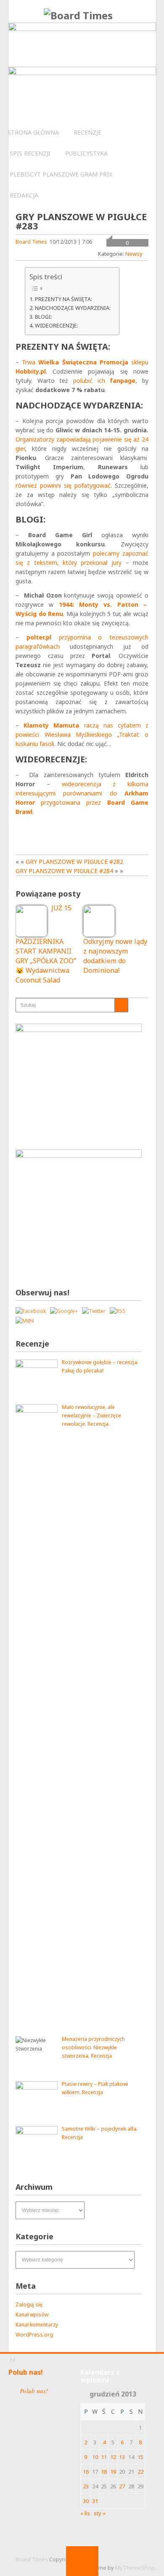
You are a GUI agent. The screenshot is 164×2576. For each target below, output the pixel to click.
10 (95, 2457)
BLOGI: (44, 317)
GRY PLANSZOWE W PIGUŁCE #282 (74, 862)
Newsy (134, 254)
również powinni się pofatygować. (64, 485)
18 (104, 2472)
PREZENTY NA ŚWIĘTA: (63, 299)
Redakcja (24, 195)
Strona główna (33, 132)
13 (122, 2457)
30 (86, 2501)
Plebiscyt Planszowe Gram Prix (61, 174)
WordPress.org (34, 2335)
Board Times (31, 242)
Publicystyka (86, 153)
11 (104, 2457)
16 (86, 2472)
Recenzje (87, 132)
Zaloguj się (29, 2304)
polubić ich (104, 381)
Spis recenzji (30, 153)
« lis (85, 2513)
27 (122, 2486)
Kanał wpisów (32, 2315)
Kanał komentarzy (37, 2325)
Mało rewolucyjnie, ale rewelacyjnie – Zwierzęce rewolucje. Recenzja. (91, 1415)
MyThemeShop (135, 2568)
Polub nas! (26, 2372)
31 (95, 2501)
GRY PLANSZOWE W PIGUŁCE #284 (64, 871)
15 (140, 2457)
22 (140, 2472)
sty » (100, 2513)
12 (113, 2457)
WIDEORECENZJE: (57, 325)
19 (113, 2472)
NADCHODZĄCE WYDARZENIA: (73, 308)
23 (86, 2486)
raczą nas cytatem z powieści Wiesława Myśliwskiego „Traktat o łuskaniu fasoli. (82, 734)
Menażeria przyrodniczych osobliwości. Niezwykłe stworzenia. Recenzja (93, 2047)
